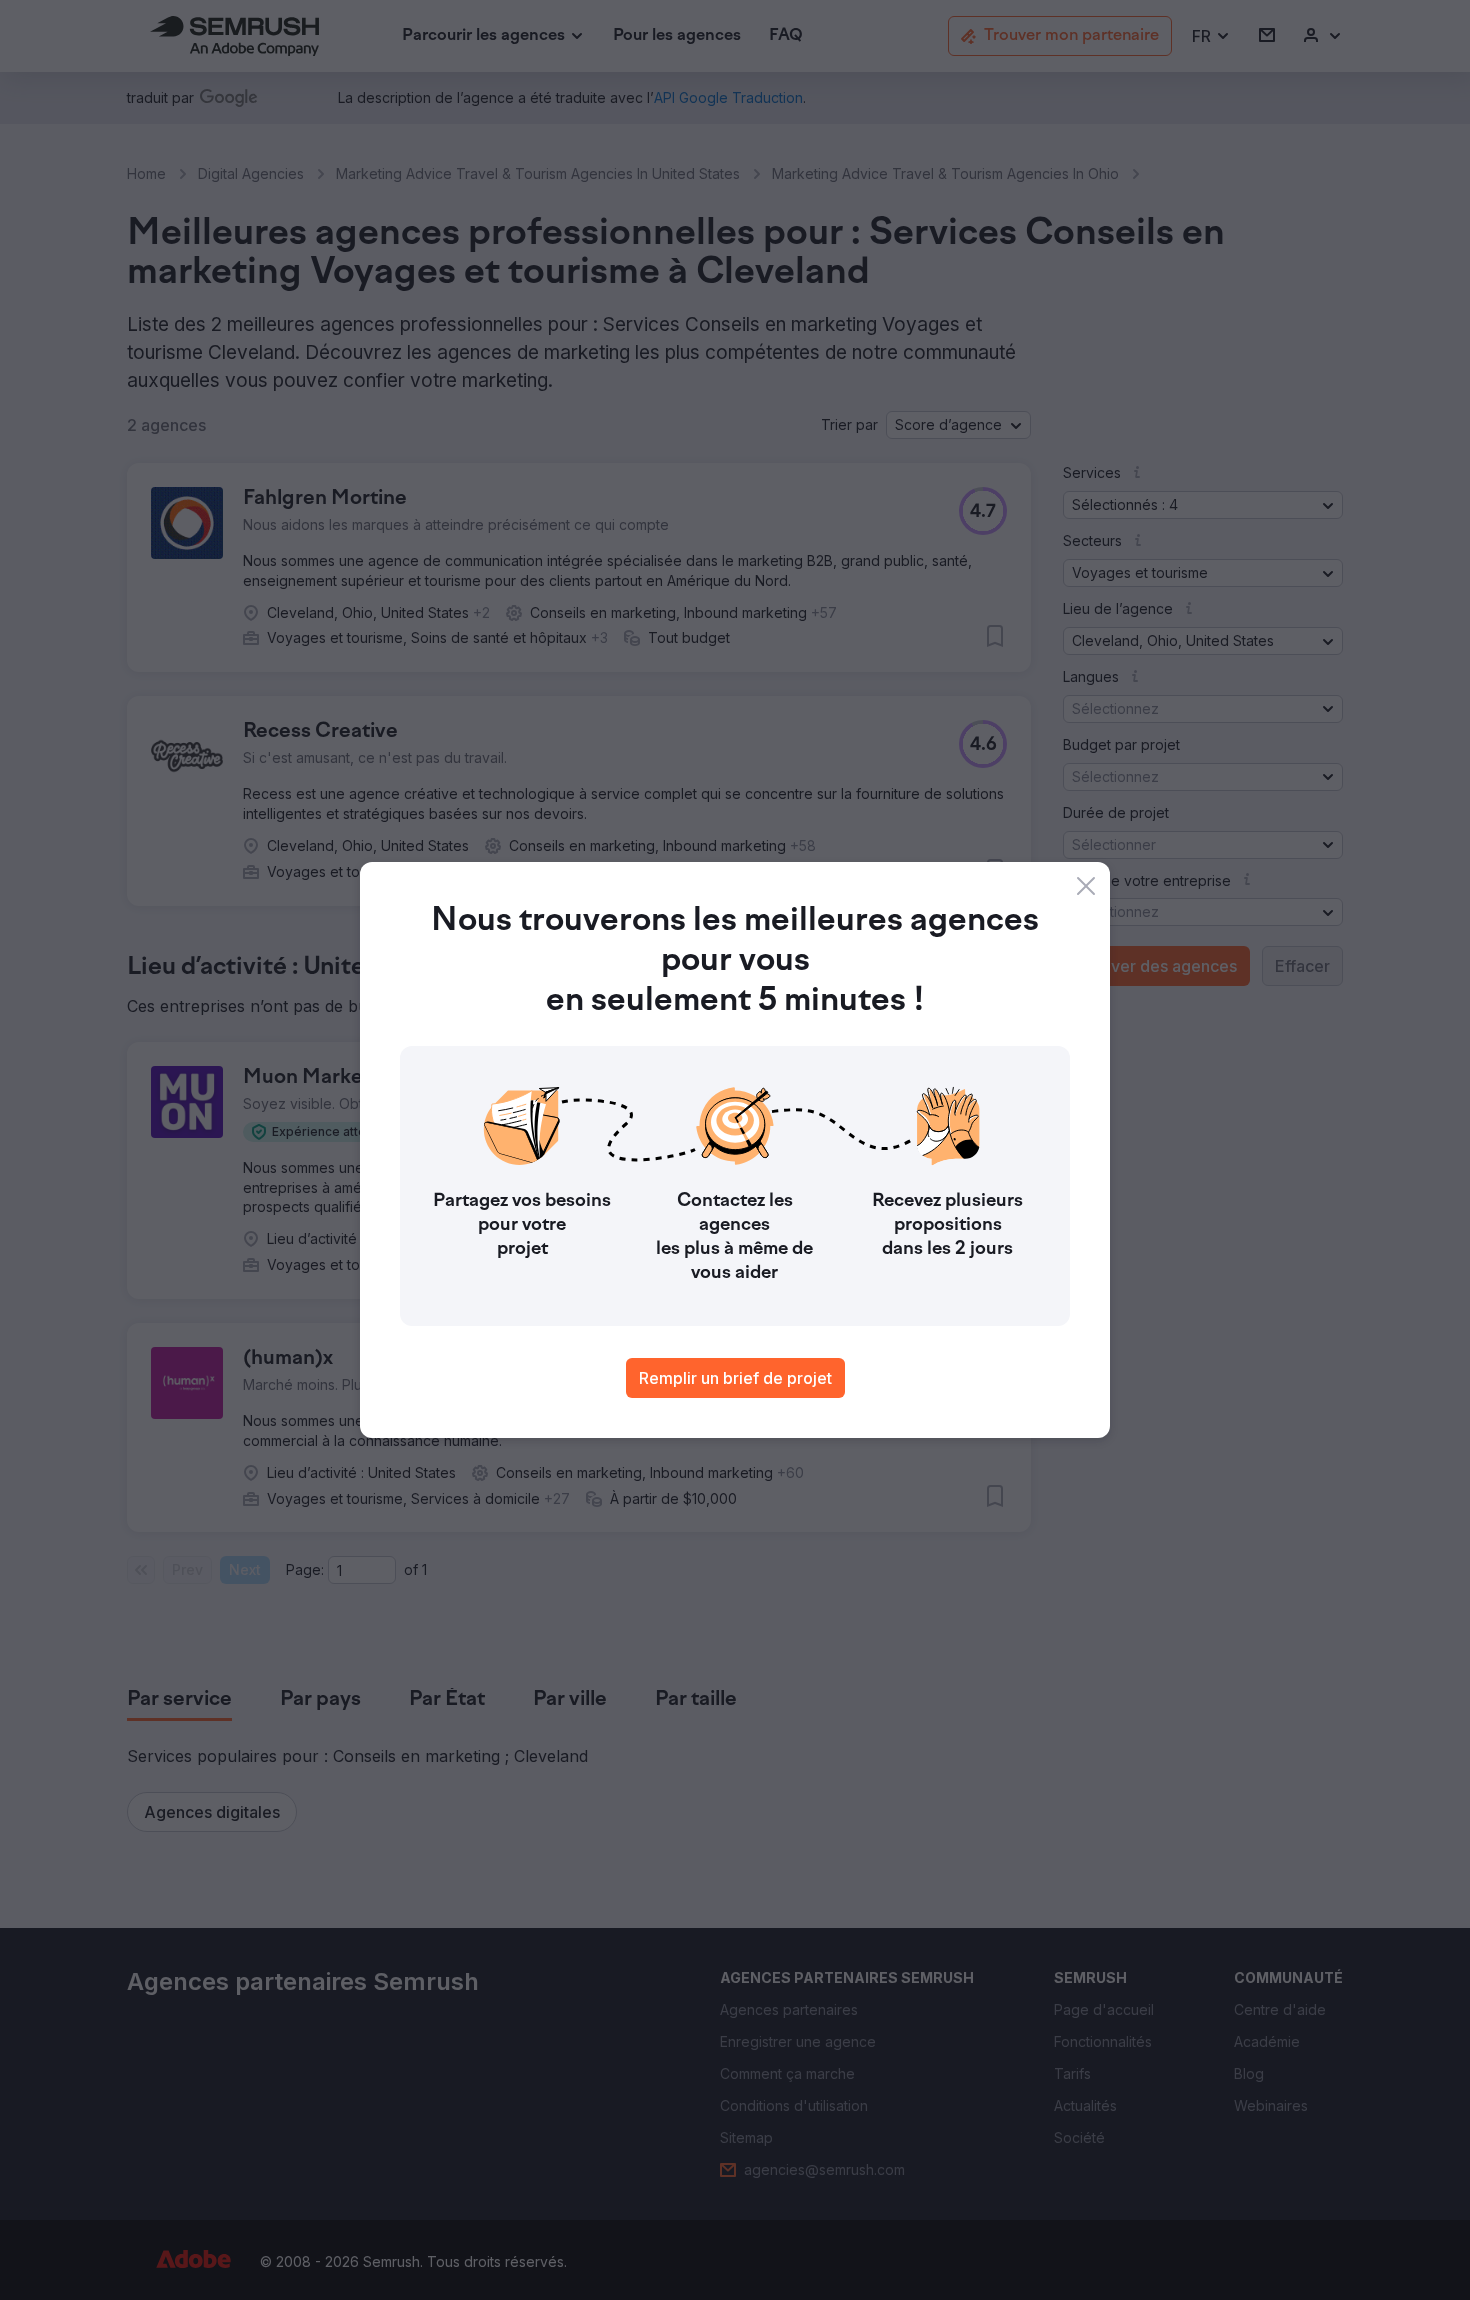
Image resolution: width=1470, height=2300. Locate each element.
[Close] (1086, 886)
